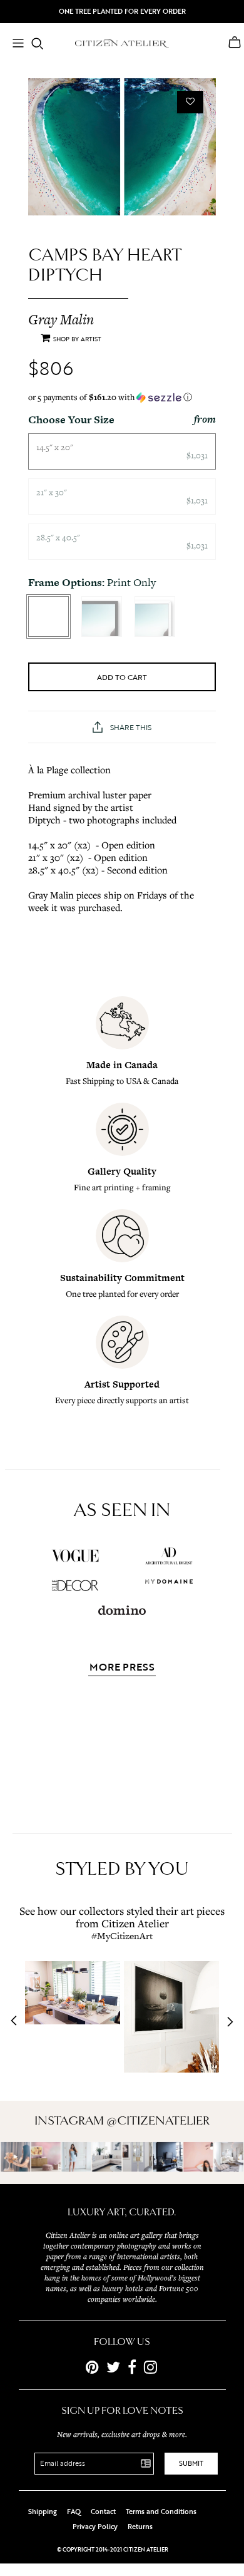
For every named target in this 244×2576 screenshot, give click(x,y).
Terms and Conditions (161, 2512)
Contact (103, 2512)
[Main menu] (18, 44)
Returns (140, 2527)
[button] (122, 397)
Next (226, 2022)
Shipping (43, 2512)
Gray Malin (61, 319)
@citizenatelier (158, 2121)
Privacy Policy (95, 2527)
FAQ (74, 2512)
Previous (18, 2022)
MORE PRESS (122, 1668)
